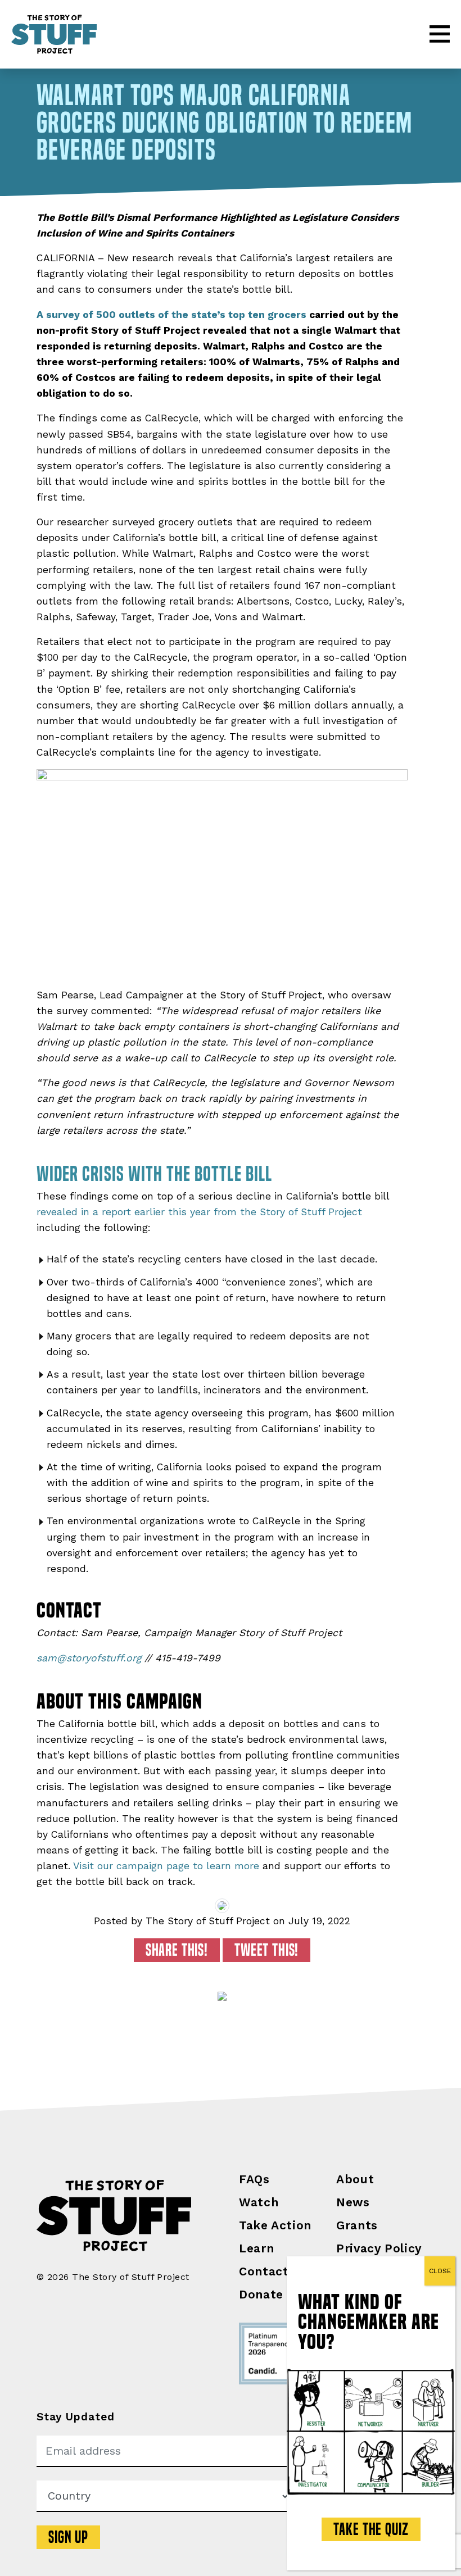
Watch (259, 2202)
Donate (261, 2294)
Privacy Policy (379, 2248)
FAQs (254, 2179)
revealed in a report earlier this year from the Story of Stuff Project (199, 1212)
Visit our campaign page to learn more (166, 1866)
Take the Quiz (371, 2529)
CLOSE (440, 2271)
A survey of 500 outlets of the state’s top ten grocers (171, 315)
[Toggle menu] (440, 34)
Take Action (275, 2225)
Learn (256, 2248)
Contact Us (273, 2271)
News (353, 2202)
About (355, 2179)
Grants (357, 2225)
